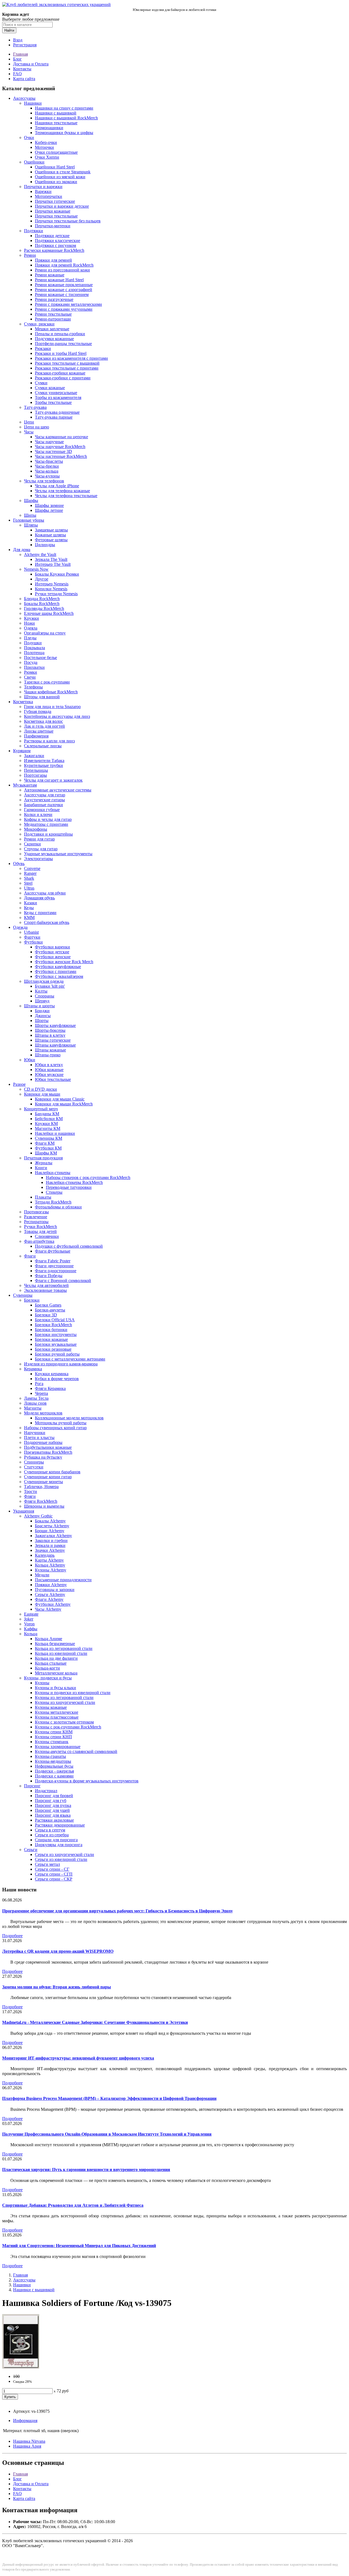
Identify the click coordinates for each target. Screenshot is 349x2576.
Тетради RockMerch (53, 1202)
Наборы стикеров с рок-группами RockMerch (88, 1177)
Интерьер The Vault (53, 564)
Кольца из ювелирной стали (61, 1653)
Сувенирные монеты (43, 1482)
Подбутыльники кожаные (48, 1447)
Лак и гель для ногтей (44, 726)
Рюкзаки (43, 348)
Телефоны (33, 687)
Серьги (31, 1850)
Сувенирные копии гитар (48, 1477)
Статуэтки (34, 1467)
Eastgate (31, 1614)
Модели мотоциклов (43, 1413)
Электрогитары (38, 859)
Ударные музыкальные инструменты (58, 854)
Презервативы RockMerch (48, 1452)
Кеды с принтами (40, 913)
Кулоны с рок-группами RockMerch (68, 1727)
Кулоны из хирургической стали (65, 1702)
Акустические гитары (44, 800)
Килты (41, 991)
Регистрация (25, 45)
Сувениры (23, 1295)
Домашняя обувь (39, 898)
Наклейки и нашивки (55, 1133)
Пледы (30, 638)
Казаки (31, 903)
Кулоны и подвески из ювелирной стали (73, 1693)
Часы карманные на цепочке (61, 437)
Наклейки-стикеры (53, 1173)
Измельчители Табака (44, 761)
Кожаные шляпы (50, 535)
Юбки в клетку (49, 1065)
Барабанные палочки (43, 805)
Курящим (22, 751)
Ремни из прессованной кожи (62, 270)
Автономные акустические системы (58, 790)
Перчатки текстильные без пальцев (68, 221)
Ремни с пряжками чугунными (64, 309)
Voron (29, 1624)
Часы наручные (49, 442)
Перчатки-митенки (53, 226)
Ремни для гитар (39, 839)
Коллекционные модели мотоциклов (69, 1418)
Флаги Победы (49, 1276)
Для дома (22, 550)
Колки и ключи (38, 814)
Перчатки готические (55, 201)
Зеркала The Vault (51, 559)
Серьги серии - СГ (52, 1869)
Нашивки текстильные (56, 123)
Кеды (29, 908)
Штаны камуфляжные (55, 1045)
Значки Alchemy (50, 1550)
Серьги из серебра (52, 1835)
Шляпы (31, 525)
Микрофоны (36, 829)
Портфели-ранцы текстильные (63, 344)
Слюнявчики (47, 1236)
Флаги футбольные (53, 1251)
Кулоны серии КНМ (54, 1732)
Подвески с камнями (54, 1776)
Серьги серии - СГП (54, 1874)
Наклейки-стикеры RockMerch (74, 1182)
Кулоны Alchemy (51, 1570)
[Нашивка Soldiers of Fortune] (21, 2367)
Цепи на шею (37, 427)
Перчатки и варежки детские (62, 206)
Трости (31, 1491)
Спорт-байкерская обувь (47, 922)
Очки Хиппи (47, 157)
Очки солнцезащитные (56, 152)
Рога (39, 1384)
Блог (17, 59)
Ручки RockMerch (40, 1227)
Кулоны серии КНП (53, 1737)
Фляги (30, 1496)
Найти (9, 30)
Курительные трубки (43, 765)
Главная (20, 54)
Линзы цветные (39, 731)
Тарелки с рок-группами (47, 682)
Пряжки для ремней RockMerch (64, 265)
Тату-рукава (35, 407)
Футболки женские (53, 957)
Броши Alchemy (50, 1531)
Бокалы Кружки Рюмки (57, 574)
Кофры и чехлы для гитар (48, 819)
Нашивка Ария (27, 2446)
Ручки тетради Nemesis (56, 594)
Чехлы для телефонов (44, 481)
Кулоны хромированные (58, 1747)
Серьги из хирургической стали (64, 1854)
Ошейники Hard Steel (55, 167)
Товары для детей (40, 1231)
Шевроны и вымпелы (44, 1506)
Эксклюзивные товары (45, 1290)
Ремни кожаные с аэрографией (64, 290)
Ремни (30, 255)
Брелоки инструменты (56, 1334)
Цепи (29, 422)
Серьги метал (47, 1864)
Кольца (31, 1634)
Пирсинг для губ (51, 1801)
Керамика (33, 1369)
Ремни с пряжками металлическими (68, 304)
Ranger (30, 873)
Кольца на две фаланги (56, 1658)
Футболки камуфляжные (58, 967)
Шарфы (31, 501)
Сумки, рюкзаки (39, 324)
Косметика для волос (43, 721)
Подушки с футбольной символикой (69, 1246)
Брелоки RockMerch (53, 1325)
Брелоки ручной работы (57, 1354)
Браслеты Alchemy (52, 1526)
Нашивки (33, 103)
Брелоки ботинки (51, 1330)
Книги (41, 1168)
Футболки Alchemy (53, 1604)
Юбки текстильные (53, 1079)
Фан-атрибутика (39, 1241)
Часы (29, 432)
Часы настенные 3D (53, 451)
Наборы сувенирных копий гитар (55, 1428)
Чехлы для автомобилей (46, 1285)
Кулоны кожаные (51, 1707)
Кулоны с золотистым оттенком (64, 1722)
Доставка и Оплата (31, 64)
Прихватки (34, 667)
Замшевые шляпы (51, 530)
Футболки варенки (52, 947)
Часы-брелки (47, 466)
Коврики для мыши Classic (60, 1099)
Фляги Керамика (50, 1388)
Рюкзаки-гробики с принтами (63, 378)
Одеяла (31, 628)
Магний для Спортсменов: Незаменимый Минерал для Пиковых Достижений (79, 2246)
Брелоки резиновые (53, 1349)
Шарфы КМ (46, 1153)
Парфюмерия (36, 736)
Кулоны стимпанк (52, 1742)
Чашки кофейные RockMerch (51, 692)
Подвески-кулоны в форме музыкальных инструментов (87, 1781)
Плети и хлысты (39, 1437)
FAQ (17, 74)
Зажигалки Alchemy (53, 1536)
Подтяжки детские (52, 236)
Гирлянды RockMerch (44, 608)
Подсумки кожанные (54, 339)
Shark (29, 878)
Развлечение (36, 1217)
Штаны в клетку (50, 1035)
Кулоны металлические (57, 1712)
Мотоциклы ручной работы (61, 1423)
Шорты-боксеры (50, 1030)
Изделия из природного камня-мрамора (61, 1364)
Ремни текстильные (53, 314)
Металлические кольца (56, 1673)
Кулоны (42, 1683)
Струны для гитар (41, 849)
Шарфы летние (49, 510)
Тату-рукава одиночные (57, 412)
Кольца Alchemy (50, 1565)
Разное (19, 1084)
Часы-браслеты (49, 461)
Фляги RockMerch (41, 1501)
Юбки (30, 1060)
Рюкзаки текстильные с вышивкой (67, 363)
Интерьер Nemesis (52, 584)
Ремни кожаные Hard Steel (59, 280)
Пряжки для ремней (53, 260)
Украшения (24, 1511)
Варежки (43, 191)
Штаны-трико (48, 1055)
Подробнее (12, 1936)
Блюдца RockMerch (42, 599)
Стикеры (54, 1192)
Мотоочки (44, 147)
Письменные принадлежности (63, 1580)
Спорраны (45, 996)
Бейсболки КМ (49, 1119)
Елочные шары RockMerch (49, 613)
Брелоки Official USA (55, 1320)
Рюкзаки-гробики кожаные (60, 373)
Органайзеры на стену (45, 633)
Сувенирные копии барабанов (52, 1472)
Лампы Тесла (36, 1398)
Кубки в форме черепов (57, 1379)
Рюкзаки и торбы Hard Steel (61, 353)
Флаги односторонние (56, 1271)
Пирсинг (32, 1786)
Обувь (19, 864)
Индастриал (46, 1791)
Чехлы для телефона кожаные (62, 491)
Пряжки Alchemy (51, 1585)
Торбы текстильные (53, 402)
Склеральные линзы (43, 746)
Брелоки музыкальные (56, 1344)
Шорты (42, 1021)
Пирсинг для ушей (52, 1810)
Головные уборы (29, 520)
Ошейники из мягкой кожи (60, 177)
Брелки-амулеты (50, 1310)
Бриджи (42, 1011)
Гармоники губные (42, 810)
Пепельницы (36, 770)
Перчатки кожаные (53, 211)
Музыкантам (25, 785)
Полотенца (34, 653)
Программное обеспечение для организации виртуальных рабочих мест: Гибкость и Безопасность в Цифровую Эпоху (118, 1911)
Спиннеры (34, 1462)
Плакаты (43, 1197)
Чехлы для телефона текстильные (66, 496)
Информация (25, 2421)
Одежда (20, 927)
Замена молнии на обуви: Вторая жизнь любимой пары (57, 1987)
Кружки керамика (52, 1374)
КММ (29, 917)
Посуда (31, 662)
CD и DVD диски (40, 1089)
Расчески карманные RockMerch (54, 250)
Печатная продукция (43, 1158)
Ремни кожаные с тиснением (62, 294)
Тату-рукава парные (54, 417)
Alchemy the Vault (40, 554)
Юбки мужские (49, 1074)
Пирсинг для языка (53, 1815)
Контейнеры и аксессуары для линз (57, 716)
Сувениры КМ (49, 1138)
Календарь (45, 1555)
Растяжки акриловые (54, 1820)
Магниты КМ (48, 1128)
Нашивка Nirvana (29, 2441)
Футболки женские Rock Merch (64, 962)
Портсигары (35, 775)
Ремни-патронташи (53, 319)
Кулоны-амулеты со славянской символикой (76, 1751)
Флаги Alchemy (49, 1599)
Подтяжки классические (58, 241)
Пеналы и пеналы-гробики (60, 334)
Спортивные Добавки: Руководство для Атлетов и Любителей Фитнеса (73, 2205)
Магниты (33, 1408)
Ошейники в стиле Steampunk (63, 172)
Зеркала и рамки (50, 1545)
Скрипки (32, 844)
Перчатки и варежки (43, 187)
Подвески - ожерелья (54, 1771)
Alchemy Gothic (38, 1516)
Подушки (33, 643)
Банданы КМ (47, 1114)
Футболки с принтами (56, 971)
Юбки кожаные (49, 1070)
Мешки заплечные (52, 329)
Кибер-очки (46, 142)
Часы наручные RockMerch (60, 447)
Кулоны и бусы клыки (55, 1688)
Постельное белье (40, 657)
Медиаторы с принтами (46, 824)
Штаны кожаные (50, 1050)
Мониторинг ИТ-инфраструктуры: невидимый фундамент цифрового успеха (78, 2058)
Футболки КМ (48, 1148)
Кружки (31, 618)
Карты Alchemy (49, 1560)
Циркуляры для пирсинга (59, 1845)
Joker (29, 1619)
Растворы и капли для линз (49, 741)
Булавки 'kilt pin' (50, 986)
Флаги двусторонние (54, 1266)
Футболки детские (52, 952)
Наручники (35, 1433)
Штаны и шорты (39, 1006)
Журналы (44, 1163)
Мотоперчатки (49, 196)
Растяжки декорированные (60, 1825)
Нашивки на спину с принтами (64, 108)
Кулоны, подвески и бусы (48, 1678)
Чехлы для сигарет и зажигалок (53, 780)
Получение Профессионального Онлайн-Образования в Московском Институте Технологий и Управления (107, 2134)
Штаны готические (53, 1040)
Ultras (29, 888)
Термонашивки (49, 128)
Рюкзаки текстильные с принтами (67, 368)
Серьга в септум (50, 1830)
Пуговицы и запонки (55, 1590)
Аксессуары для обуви (45, 893)
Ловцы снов (35, 1403)
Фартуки (32, 937)
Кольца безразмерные (55, 1644)
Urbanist (31, 932)
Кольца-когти (47, 1668)
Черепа (41, 1393)
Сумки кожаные (50, 388)
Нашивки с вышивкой (56, 113)
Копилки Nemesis (51, 589)
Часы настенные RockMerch (61, 456)
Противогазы (36, 1212)
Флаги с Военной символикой (63, 1281)
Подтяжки (34, 231)
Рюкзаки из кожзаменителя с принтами (71, 358)
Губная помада (38, 711)
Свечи (30, 677)
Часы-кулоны (47, 476)
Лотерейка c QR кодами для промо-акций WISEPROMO (58, 1951)
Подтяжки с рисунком (55, 245)
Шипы (30, 515)
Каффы (31, 1629)
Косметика (23, 702)
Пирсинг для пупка (53, 1805)
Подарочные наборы (43, 1442)
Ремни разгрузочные (54, 299)
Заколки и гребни (51, 1541)
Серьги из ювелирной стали (61, 1859)
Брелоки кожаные (51, 1339)
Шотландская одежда (44, 981)
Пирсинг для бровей (54, 1796)
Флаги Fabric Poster (53, 1261)
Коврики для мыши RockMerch (64, 1104)
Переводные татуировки (69, 1187)
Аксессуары (24, 98)
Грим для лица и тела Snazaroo (52, 707)
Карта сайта (24, 79)
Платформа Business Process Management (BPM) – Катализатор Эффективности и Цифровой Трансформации (109, 2098)
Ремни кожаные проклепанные (64, 285)
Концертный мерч (41, 1109)
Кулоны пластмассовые (57, 1717)
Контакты (22, 69)
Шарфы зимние (49, 505)
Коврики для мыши (42, 1094)
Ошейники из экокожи (56, 182)
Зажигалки (34, 756)
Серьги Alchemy (50, 1594)
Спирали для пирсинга (56, 1840)
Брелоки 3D (46, 1315)
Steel (28, 883)
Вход (18, 40)
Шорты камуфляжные (55, 1025)
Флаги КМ (45, 1143)
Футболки (33, 942)
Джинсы (43, 1016)
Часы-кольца (47, 471)
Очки (29, 137)
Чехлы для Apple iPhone (57, 486)
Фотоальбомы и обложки (58, 1207)
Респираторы (36, 1222)
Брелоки (32, 1300)
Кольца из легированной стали (64, 1648)
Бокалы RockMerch (42, 604)
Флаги (30, 1256)
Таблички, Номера (41, 1487)
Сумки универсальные (56, 393)
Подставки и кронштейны (48, 834)
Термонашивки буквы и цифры (64, 133)
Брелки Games (48, 1305)
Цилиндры (45, 545)
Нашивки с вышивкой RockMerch (66, 118)
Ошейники (34, 162)
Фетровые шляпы (51, 540)
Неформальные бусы (54, 1766)
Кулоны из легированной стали (64, 1697)
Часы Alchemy (48, 1609)
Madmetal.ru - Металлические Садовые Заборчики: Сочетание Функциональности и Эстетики (95, 2022)
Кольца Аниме (49, 1639)
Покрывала (34, 648)
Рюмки (31, 672)
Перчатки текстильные (56, 216)
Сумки (41, 383)
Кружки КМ (46, 1124)
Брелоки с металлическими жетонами (70, 1359)
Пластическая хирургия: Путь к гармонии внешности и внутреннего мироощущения (86, 2170)
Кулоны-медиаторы (53, 1761)
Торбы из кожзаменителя (58, 397)
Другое (42, 579)
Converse (32, 868)
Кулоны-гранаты (50, 1756)
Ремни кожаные (50, 275)
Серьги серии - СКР (54, 1879)
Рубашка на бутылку (43, 1457)
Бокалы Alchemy (50, 1521)
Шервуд (42, 1001)
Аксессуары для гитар (45, 795)
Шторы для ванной (42, 697)
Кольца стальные (51, 1663)
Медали (42, 1575)
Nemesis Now (36, 569)
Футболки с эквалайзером (59, 976)
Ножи (29, 623)
